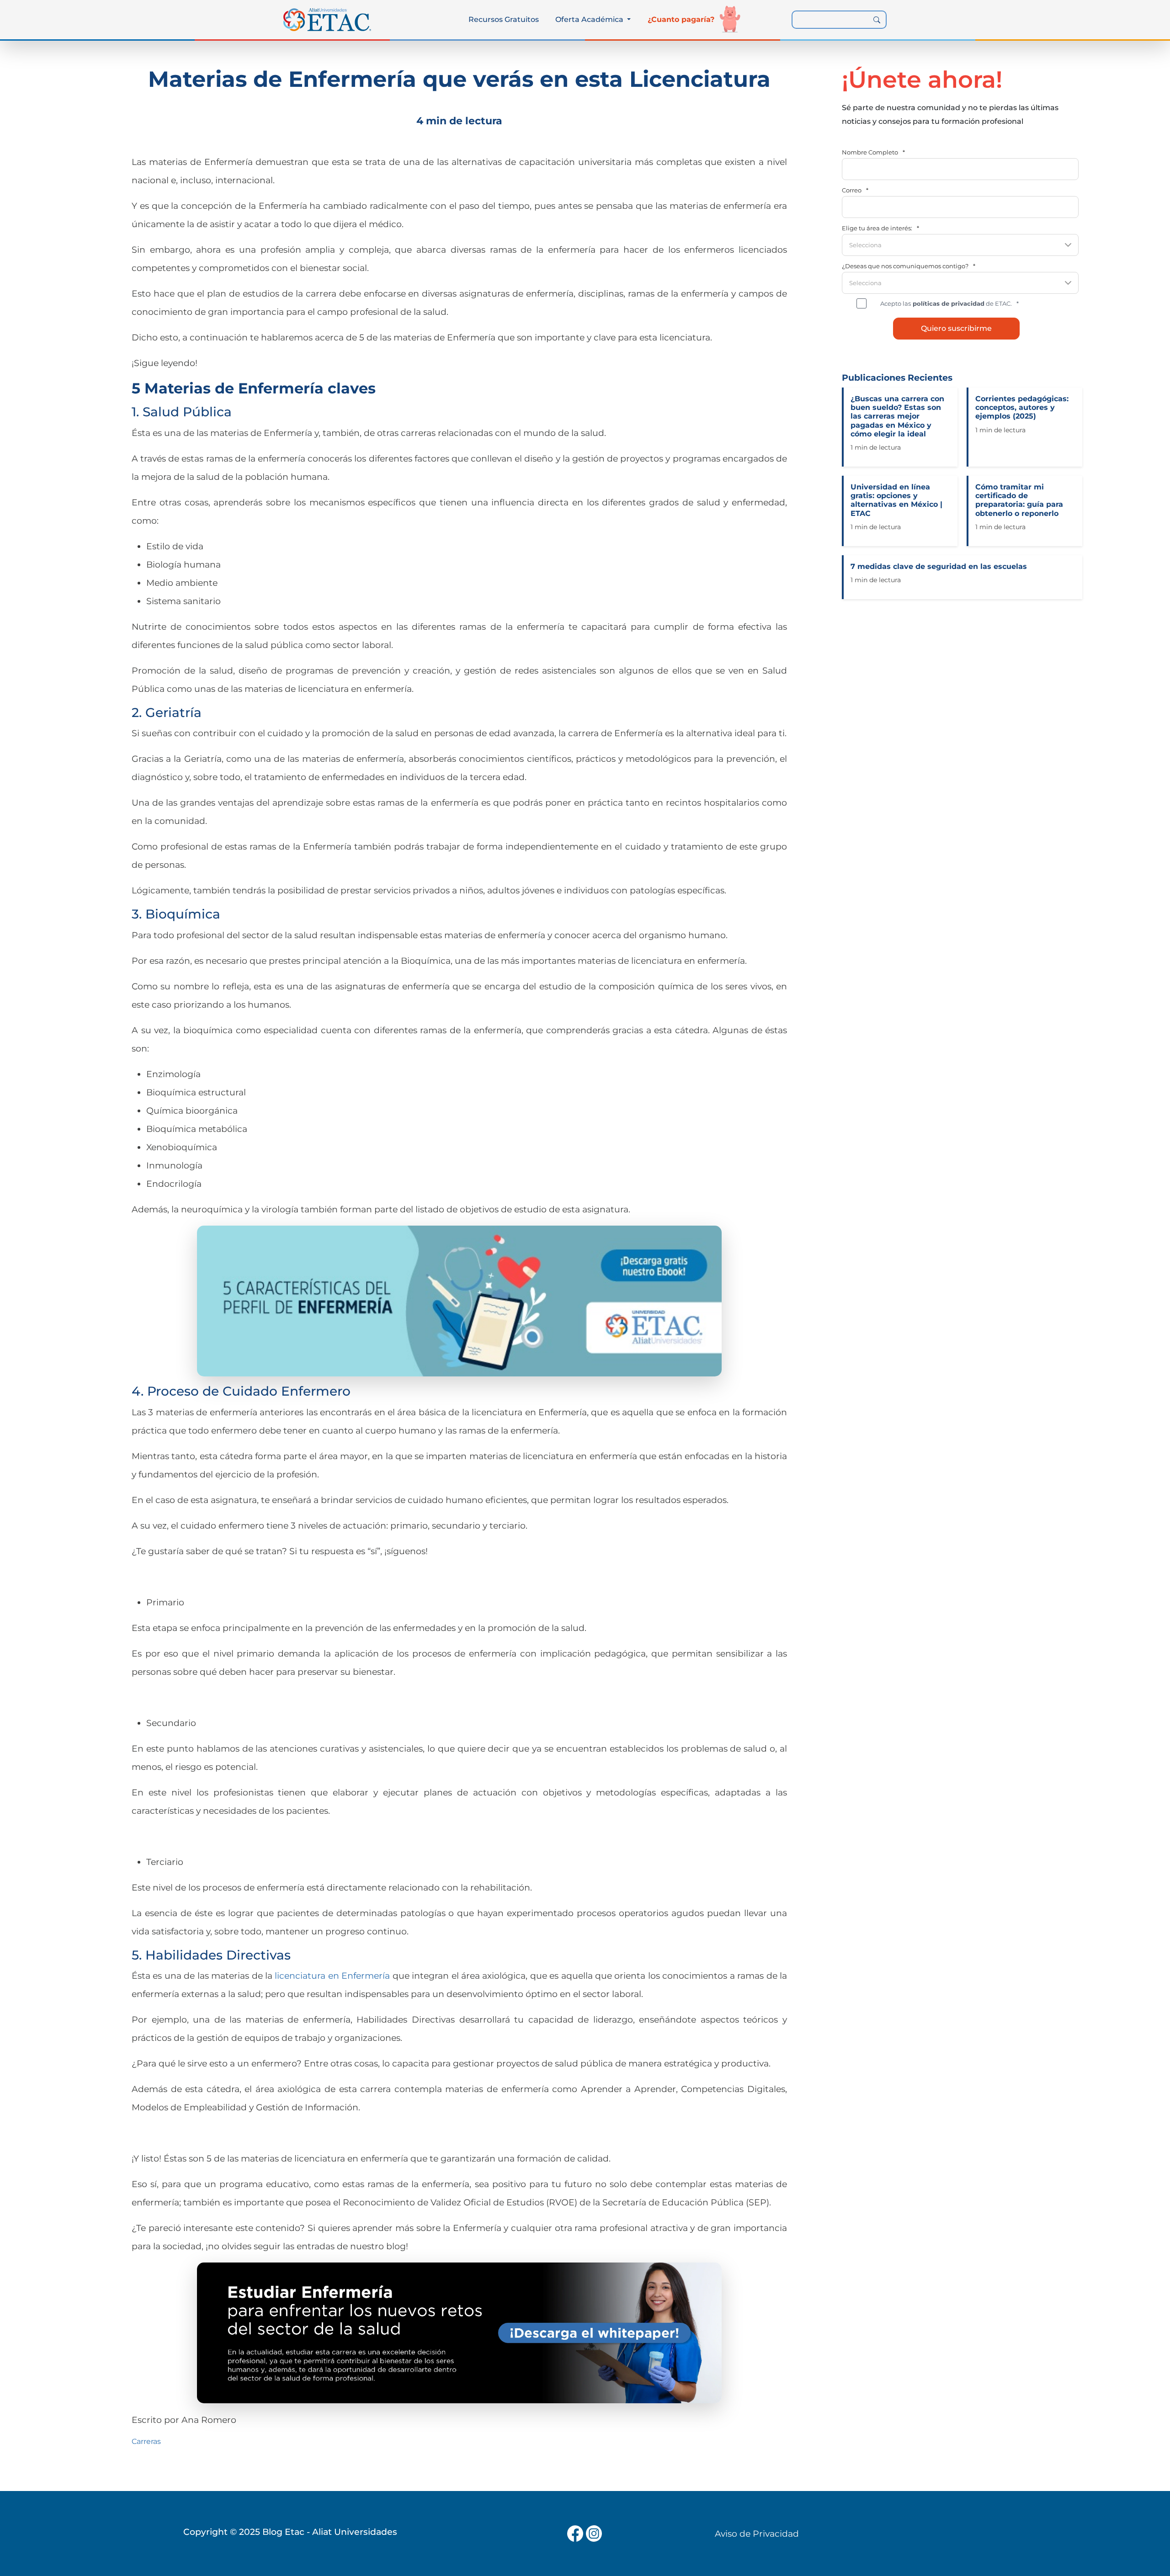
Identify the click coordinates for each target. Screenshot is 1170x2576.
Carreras (146, 2441)
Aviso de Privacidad (757, 2534)
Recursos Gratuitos (504, 19)
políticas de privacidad (948, 303)
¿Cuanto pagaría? (681, 19)
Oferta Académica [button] (590, 19)
